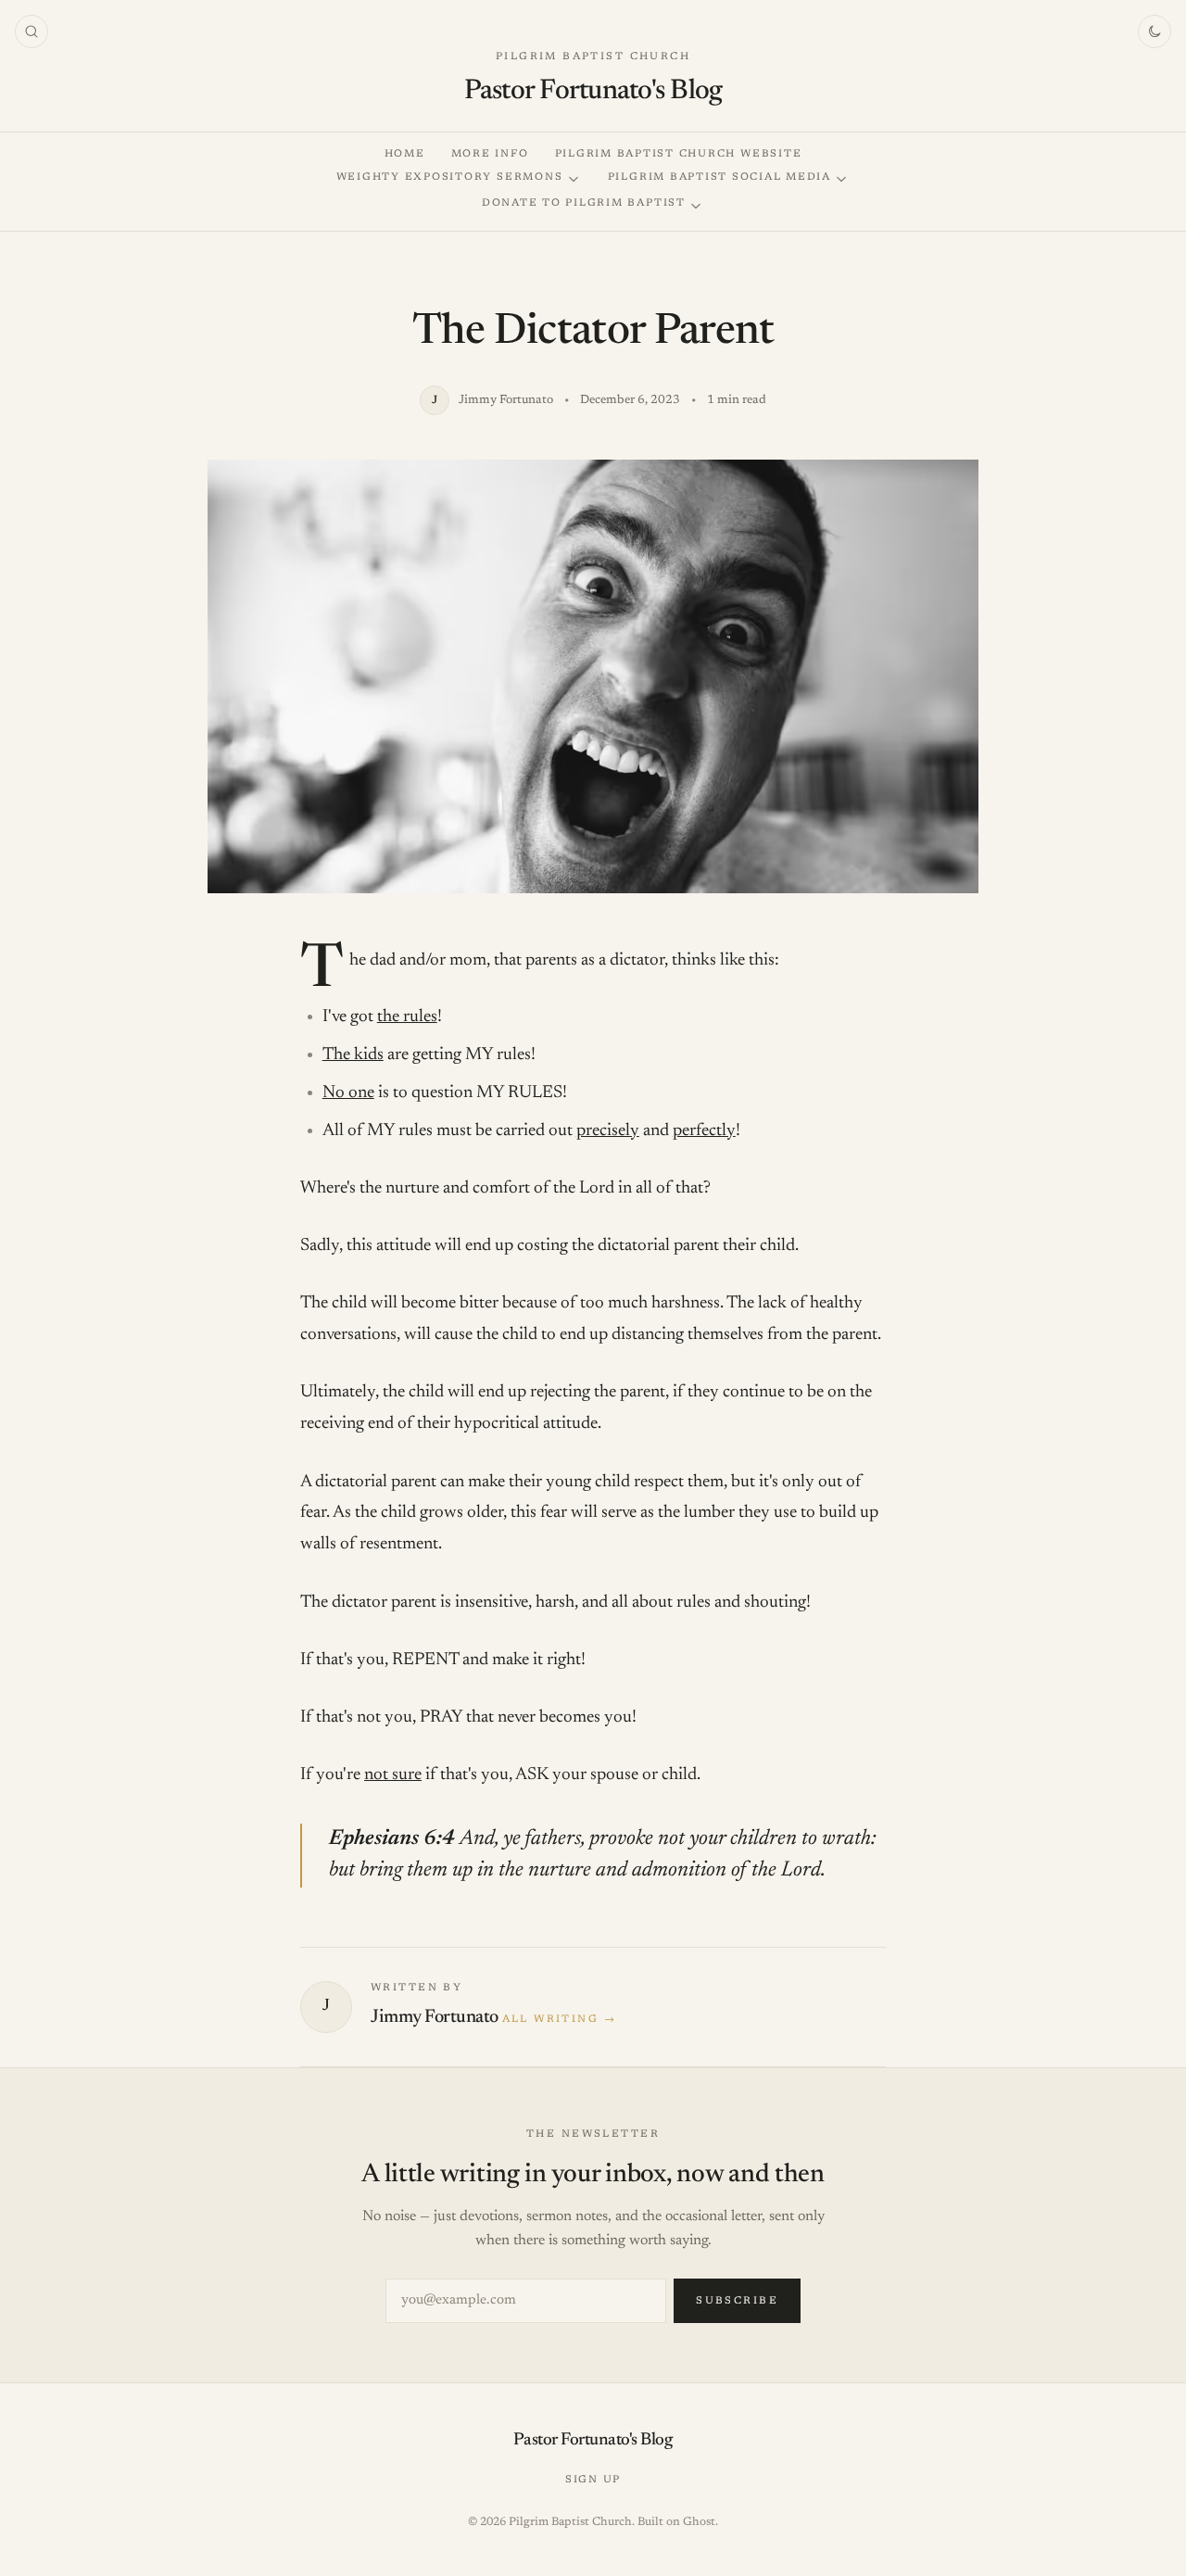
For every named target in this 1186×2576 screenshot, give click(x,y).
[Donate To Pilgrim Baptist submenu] (696, 206)
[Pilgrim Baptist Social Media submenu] (841, 179)
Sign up (593, 2480)
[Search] (32, 32)
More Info (490, 154)
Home (405, 154)
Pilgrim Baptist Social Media (719, 177)
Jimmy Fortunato (435, 2017)
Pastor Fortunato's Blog (593, 92)
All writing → (559, 2020)
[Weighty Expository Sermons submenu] (574, 179)
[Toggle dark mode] (1154, 32)
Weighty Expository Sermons (450, 177)
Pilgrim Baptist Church (593, 57)
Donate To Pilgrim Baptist (584, 203)
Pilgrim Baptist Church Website (679, 154)
